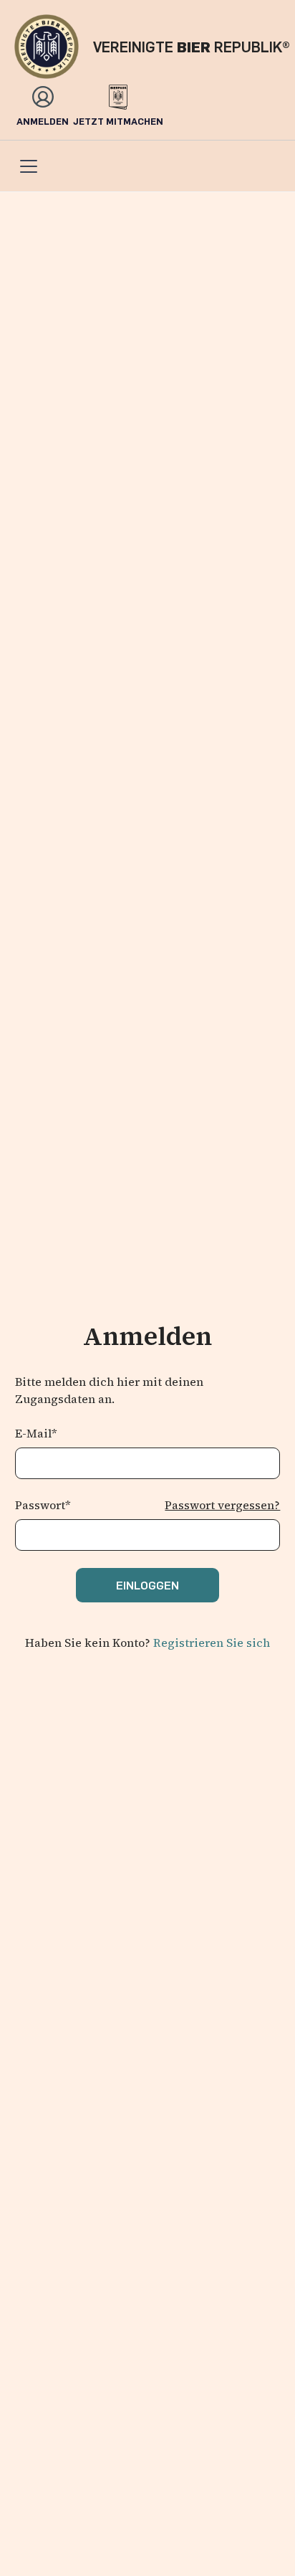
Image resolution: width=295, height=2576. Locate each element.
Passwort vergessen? (222, 1505)
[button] (26, 166)
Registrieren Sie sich (212, 1643)
